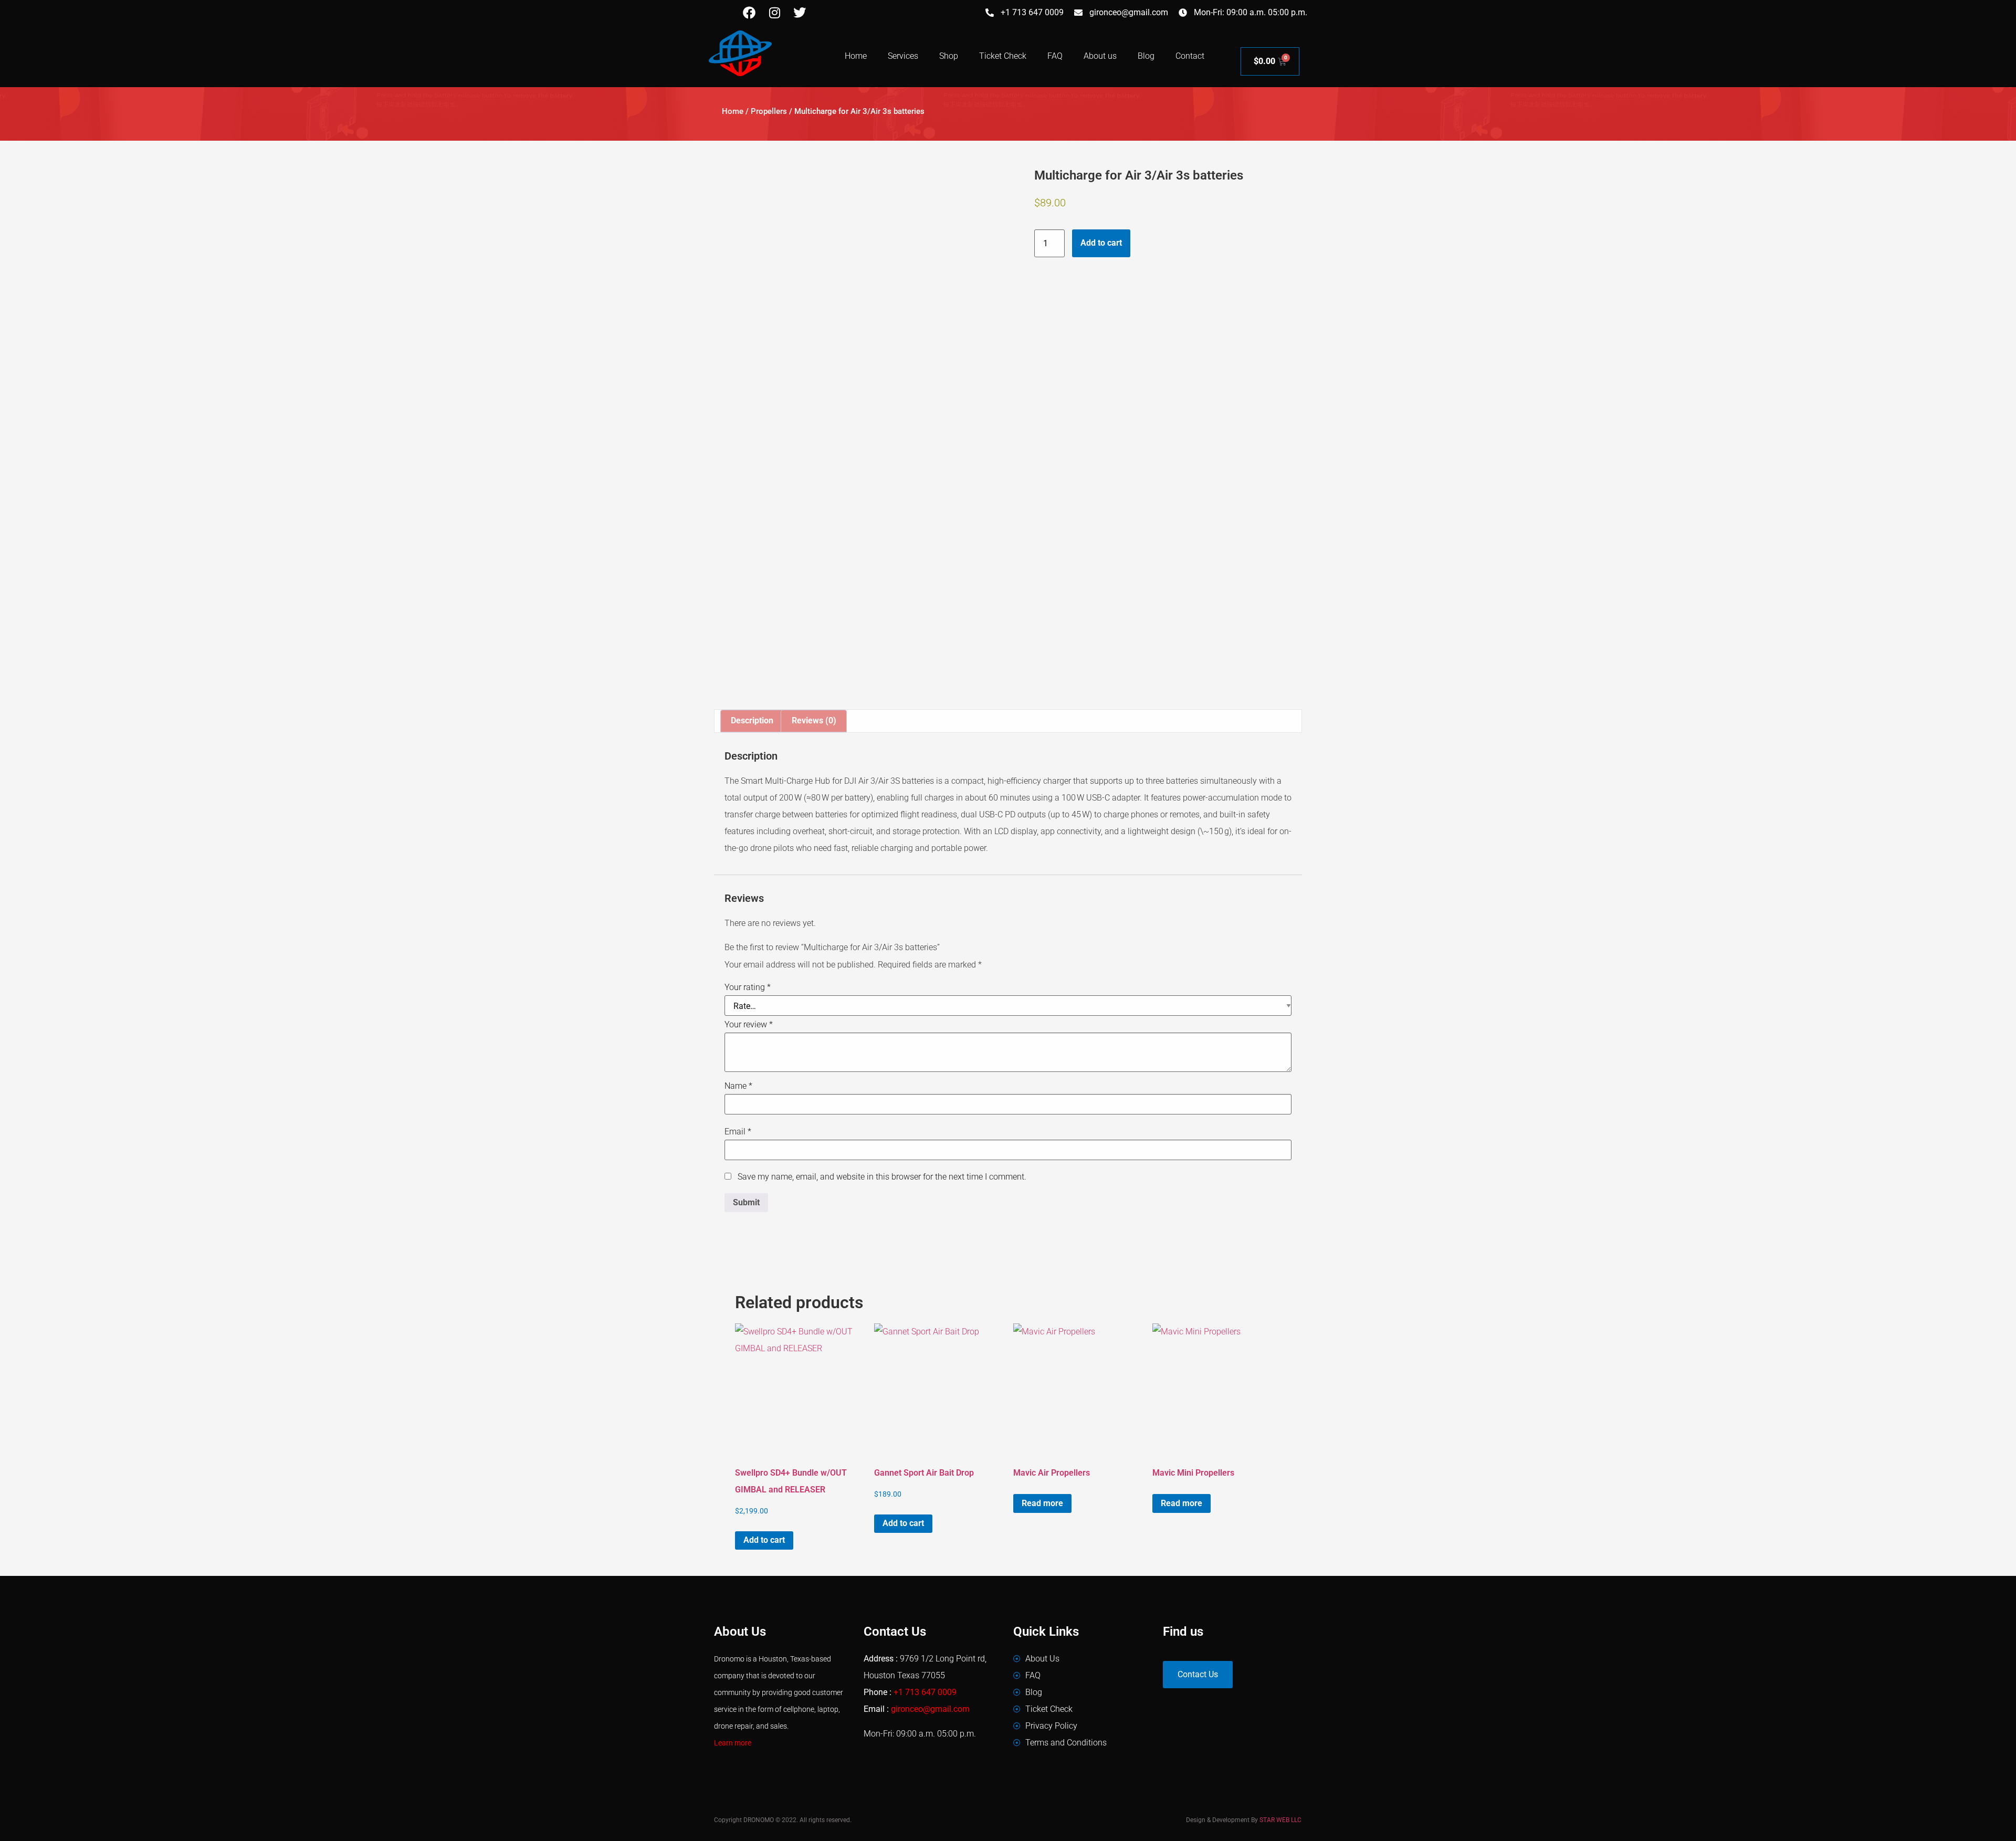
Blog (1146, 56)
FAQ (1055, 56)
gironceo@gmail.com (930, 1709)
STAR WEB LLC (1280, 1820)
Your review (749, 1025)
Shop (949, 56)
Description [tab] (752, 720)
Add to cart (1101, 243)
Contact (1190, 56)
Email (738, 1132)
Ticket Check (1003, 56)
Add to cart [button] (764, 1540)
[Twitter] (800, 13)
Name (738, 1086)
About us (1100, 56)
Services (903, 56)
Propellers (769, 111)
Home (856, 56)
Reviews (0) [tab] (814, 720)
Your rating (748, 987)
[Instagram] (774, 13)
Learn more (733, 1743)
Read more (1042, 1503)
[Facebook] (749, 13)
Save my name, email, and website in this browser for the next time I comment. (882, 1177)
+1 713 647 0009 (925, 1692)
